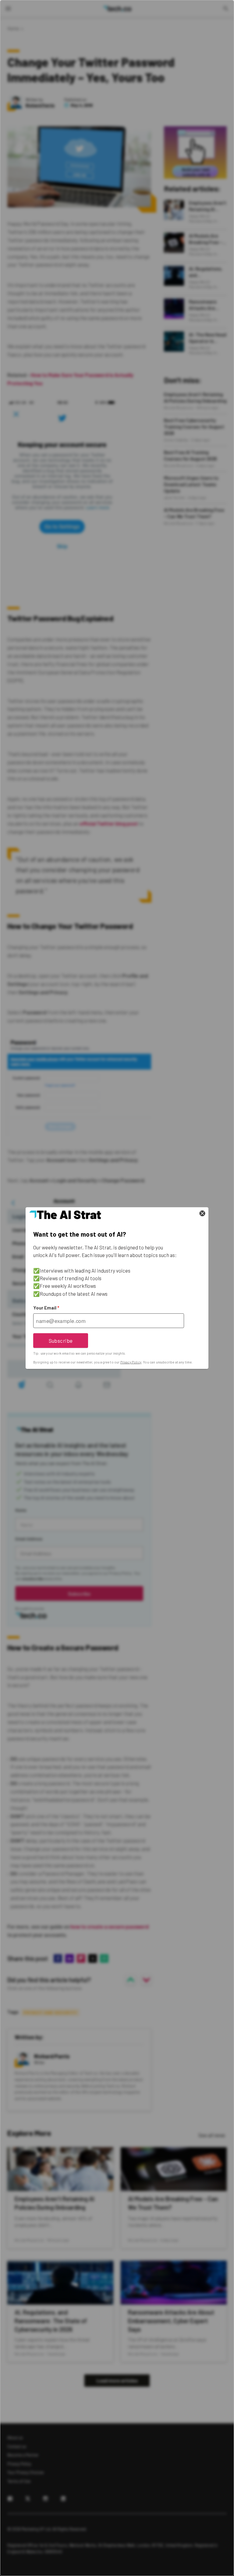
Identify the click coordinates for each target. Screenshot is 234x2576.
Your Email (46, 1308)
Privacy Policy (131, 1362)
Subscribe (61, 1340)
